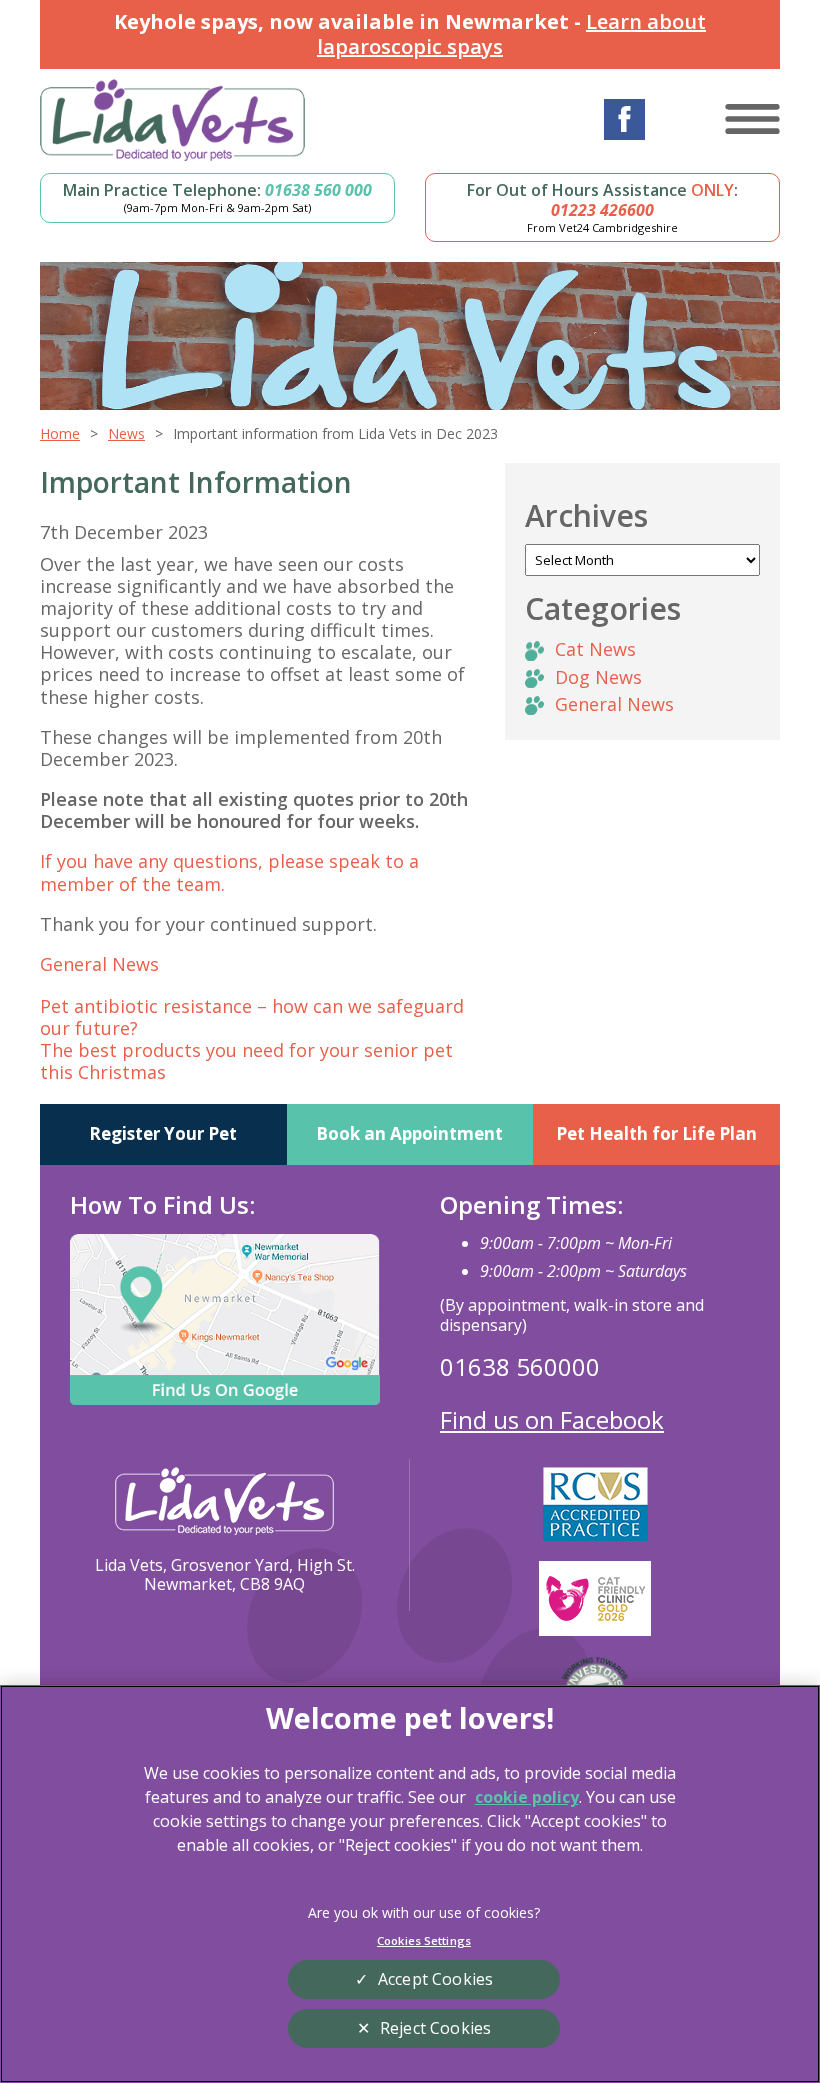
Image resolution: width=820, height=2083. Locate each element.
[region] (410, 1884)
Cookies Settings (424, 1940)
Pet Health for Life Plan (656, 1133)
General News (99, 964)
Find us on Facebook (552, 1419)
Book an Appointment (409, 1133)
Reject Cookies (435, 2028)
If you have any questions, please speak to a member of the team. (229, 872)
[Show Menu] (752, 119)
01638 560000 (520, 1366)
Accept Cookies (435, 1979)
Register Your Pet (163, 1133)
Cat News (595, 649)
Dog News (598, 677)
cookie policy (527, 1797)
